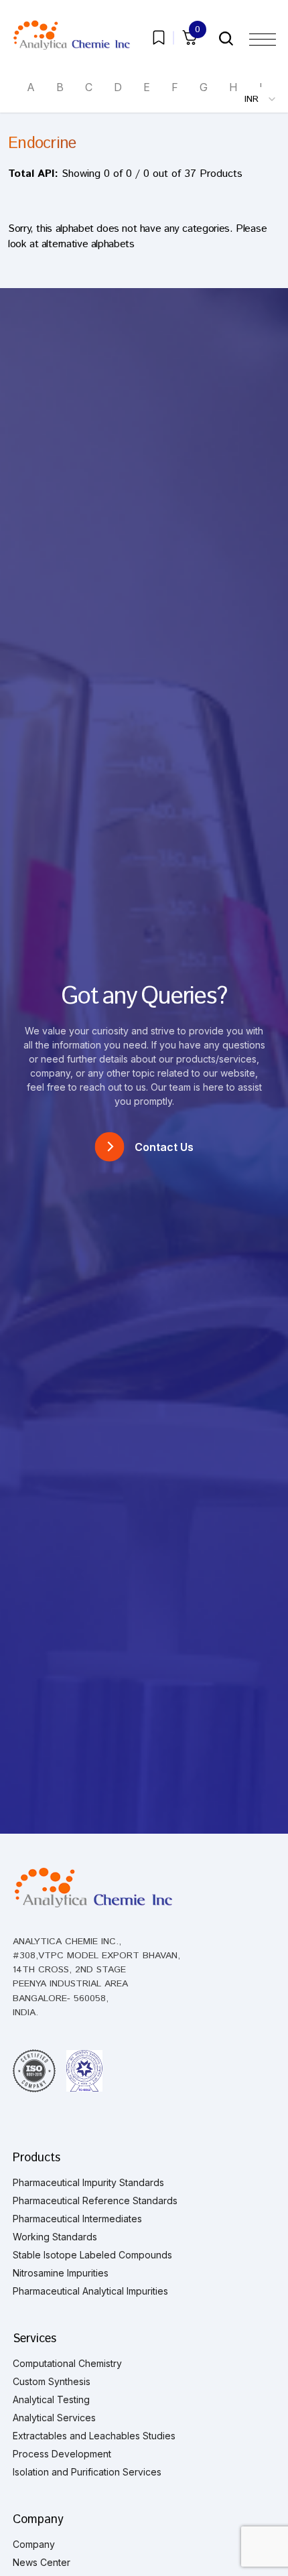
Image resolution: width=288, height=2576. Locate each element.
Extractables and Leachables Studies (94, 2436)
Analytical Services (54, 2418)
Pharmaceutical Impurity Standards (88, 2182)
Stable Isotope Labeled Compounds (92, 2255)
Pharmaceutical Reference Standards (95, 2200)
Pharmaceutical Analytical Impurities (90, 2291)
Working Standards (55, 2237)
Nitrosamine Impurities (61, 2273)
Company (34, 2544)
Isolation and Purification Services (87, 2472)
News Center (42, 2562)
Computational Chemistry (67, 2363)
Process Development (62, 2454)
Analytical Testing (51, 2399)
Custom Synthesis (52, 2381)
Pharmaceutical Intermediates (77, 2219)
